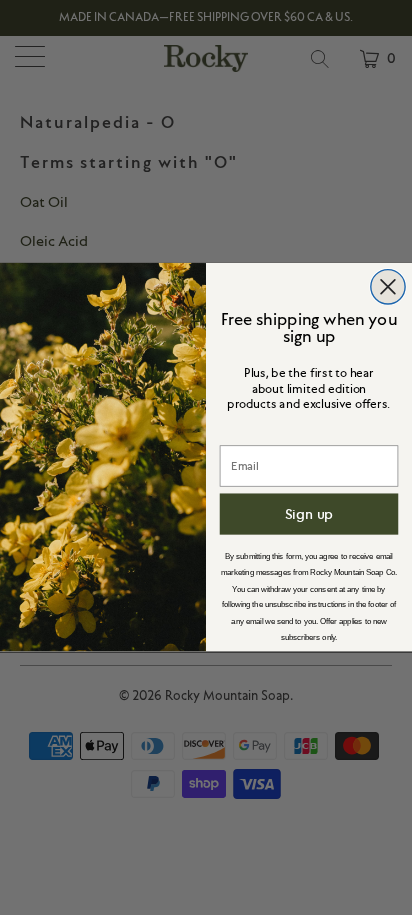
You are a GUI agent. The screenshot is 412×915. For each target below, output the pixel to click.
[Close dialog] (388, 287)
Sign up (309, 513)
